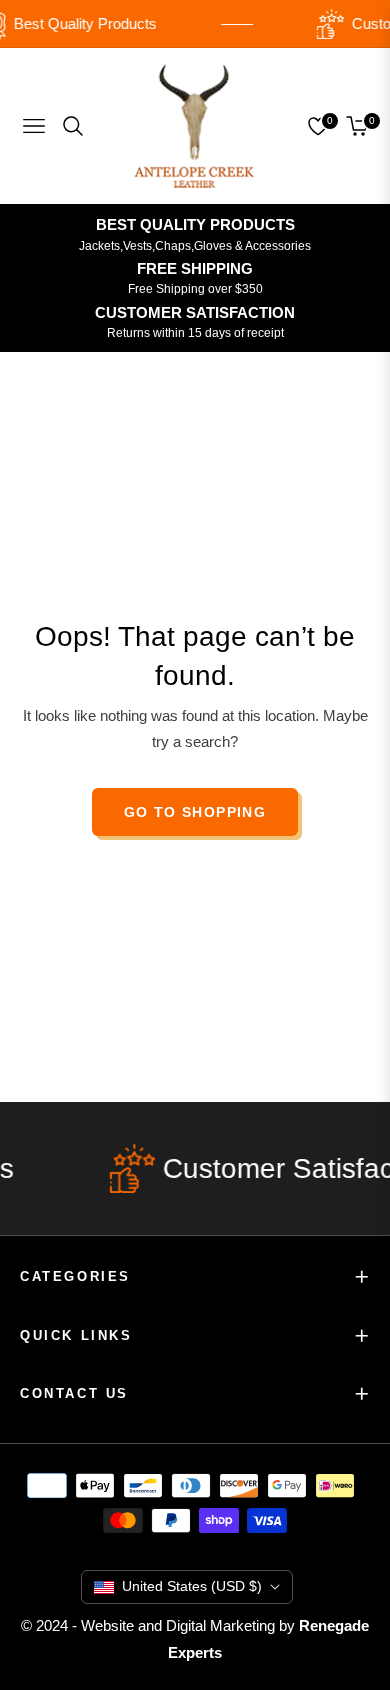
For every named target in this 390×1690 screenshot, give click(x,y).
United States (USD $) (192, 1586)
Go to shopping (195, 812)
